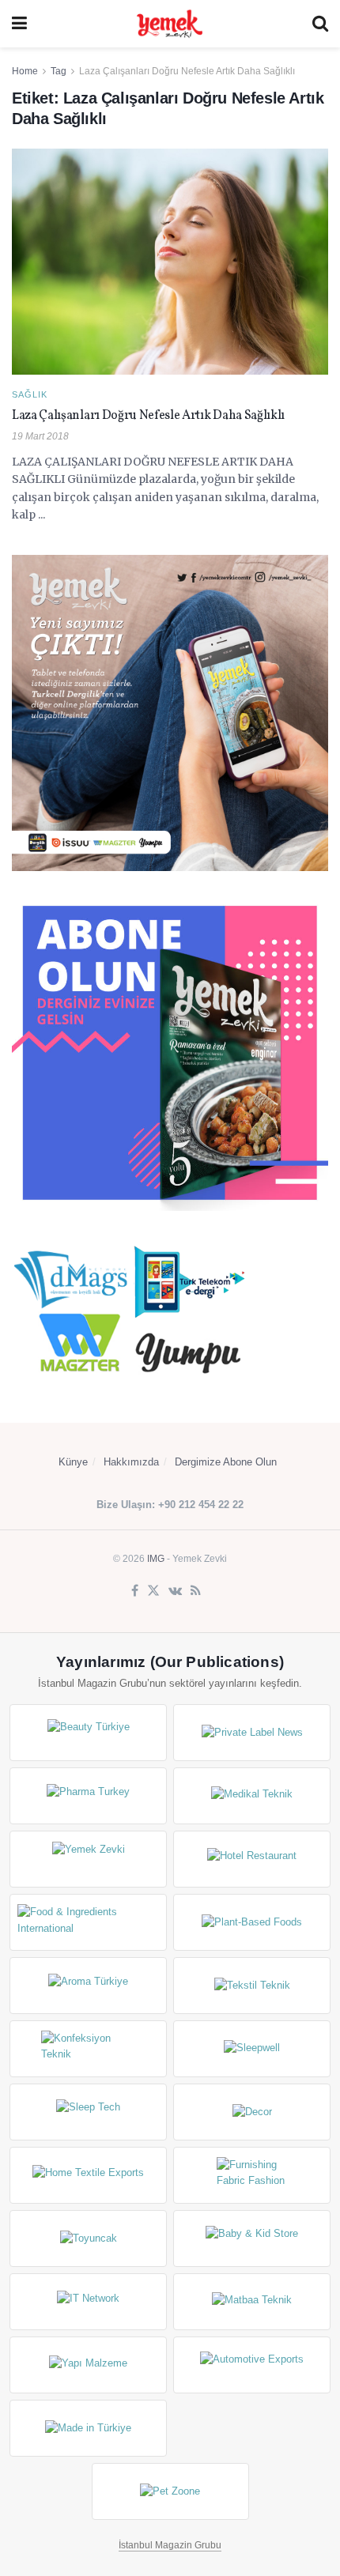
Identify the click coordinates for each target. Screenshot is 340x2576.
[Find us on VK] (175, 1591)
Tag (59, 71)
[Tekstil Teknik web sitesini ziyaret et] (252, 1986)
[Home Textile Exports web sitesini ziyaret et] (88, 2175)
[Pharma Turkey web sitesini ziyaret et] (88, 1796)
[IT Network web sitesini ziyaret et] (88, 2302)
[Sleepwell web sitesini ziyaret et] (252, 2049)
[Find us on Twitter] (153, 1591)
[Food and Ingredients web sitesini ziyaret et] (88, 1922)
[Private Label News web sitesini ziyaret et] (252, 1733)
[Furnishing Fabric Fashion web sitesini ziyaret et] (252, 2175)
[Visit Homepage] (169, 24)
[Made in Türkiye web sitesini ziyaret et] (88, 2428)
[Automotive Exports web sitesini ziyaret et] (252, 2365)
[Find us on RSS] (196, 1591)
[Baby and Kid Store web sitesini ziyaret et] (252, 2238)
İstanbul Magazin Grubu (170, 2545)
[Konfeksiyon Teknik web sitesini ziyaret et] (88, 2049)
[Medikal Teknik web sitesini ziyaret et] (252, 1796)
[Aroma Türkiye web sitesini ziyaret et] (88, 1986)
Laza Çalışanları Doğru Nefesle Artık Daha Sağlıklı (187, 71)
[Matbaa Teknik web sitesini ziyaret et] (252, 2302)
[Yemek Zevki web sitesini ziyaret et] (88, 1859)
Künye (73, 1462)
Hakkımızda (131, 1462)
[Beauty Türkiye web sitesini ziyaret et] (88, 1733)
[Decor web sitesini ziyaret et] (252, 2112)
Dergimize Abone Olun (226, 1462)
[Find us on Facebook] (135, 1591)
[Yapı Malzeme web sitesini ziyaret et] (88, 2365)
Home (25, 71)
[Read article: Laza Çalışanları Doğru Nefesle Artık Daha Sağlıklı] (170, 262)
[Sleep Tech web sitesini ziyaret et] (88, 2112)
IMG (156, 1559)
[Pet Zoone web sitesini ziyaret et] (170, 2491)
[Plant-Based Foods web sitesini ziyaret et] (252, 1922)
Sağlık (30, 395)
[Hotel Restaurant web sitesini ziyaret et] (252, 1859)
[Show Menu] (19, 24)
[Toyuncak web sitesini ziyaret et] (88, 2238)
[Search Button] (320, 24)
